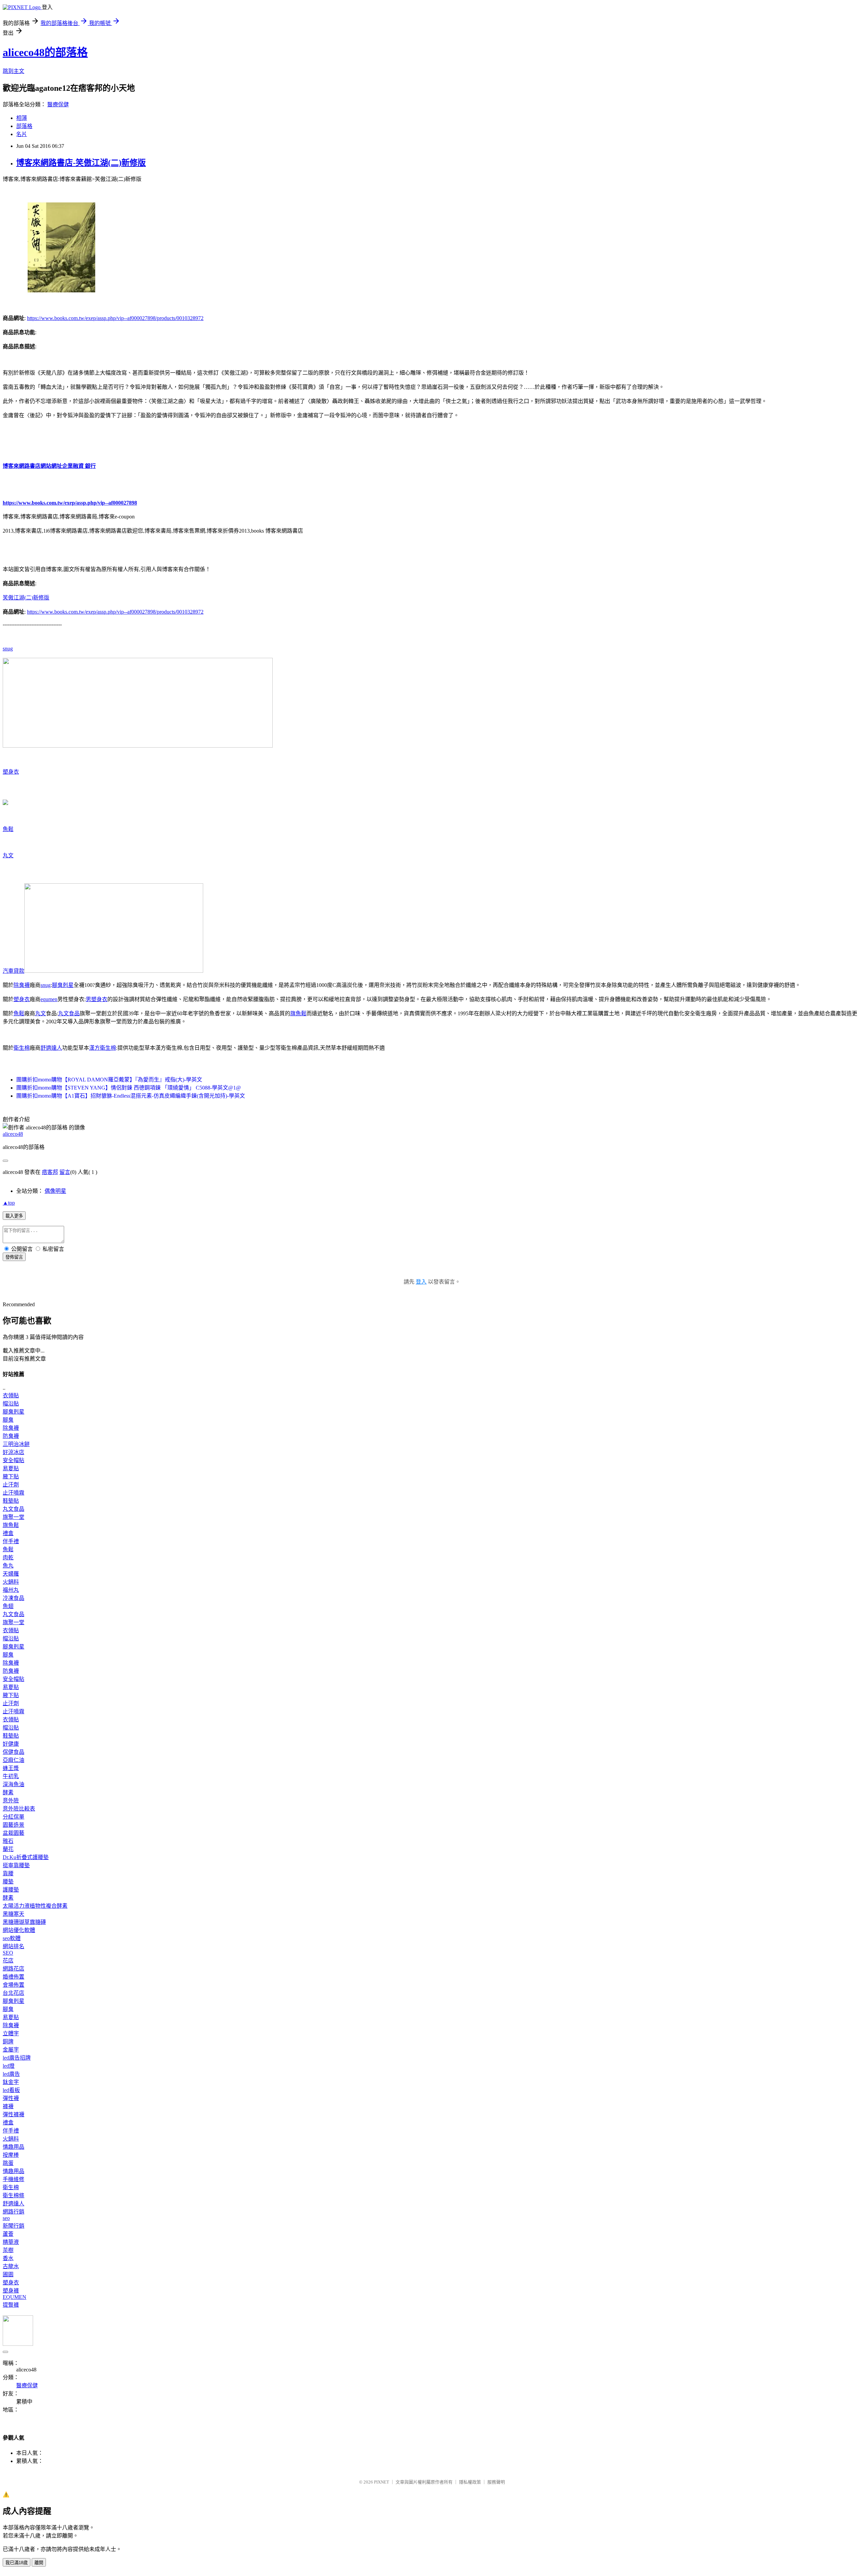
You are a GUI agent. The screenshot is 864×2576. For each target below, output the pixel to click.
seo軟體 (12, 1938)
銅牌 (8, 2042)
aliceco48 (13, 1134)
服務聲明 (496, 2482)
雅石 (8, 1841)
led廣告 (11, 2074)
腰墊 (8, 1882)
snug (8, 649)
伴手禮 (11, 1541)
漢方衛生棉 (103, 1048)
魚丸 (8, 1566)
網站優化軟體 (19, 1930)
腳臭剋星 (63, 985)
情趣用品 (13, 2147)
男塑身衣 (97, 999)
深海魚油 (13, 1784)
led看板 (11, 2090)
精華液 (11, 2242)
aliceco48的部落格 (45, 52)
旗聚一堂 (13, 1517)
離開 (39, 2563)
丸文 (8, 855)
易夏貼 (11, 1468)
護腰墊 (11, 1890)
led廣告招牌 (17, 2058)
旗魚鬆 (298, 1013)
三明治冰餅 (16, 1444)
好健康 (11, 1744)
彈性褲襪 (13, 2114)
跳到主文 (13, 71)
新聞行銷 (13, 2226)
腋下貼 (11, 1477)
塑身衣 (11, 772)
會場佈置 (13, 1985)
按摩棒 (11, 2155)
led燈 (9, 2066)
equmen (49, 999)
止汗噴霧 (13, 1493)
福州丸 (11, 1590)
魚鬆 (8, 829)
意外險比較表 (19, 1809)
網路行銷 (13, 2212)
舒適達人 (51, 1048)
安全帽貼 (13, 1460)
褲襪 (8, 2106)
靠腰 (8, 1873)
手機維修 (13, 2179)
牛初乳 (11, 1776)
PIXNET (382, 2482)
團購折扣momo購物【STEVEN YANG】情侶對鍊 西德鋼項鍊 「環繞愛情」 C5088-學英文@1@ (129, 1088)
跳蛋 (8, 2163)
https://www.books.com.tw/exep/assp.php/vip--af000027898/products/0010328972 (115, 318)
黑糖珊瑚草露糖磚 (24, 1922)
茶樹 (8, 2250)
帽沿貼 (11, 1404)
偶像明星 (55, 1191)
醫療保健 (58, 104)
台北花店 (13, 1993)
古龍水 (11, 2266)
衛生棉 (22, 1048)
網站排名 (13, 1946)
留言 (65, 1172)
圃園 (8, 2274)
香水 (8, 2258)
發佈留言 (14, 1257)
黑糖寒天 (13, 1914)
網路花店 (13, 1969)
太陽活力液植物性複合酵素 (35, 1906)
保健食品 (13, 1752)
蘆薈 (8, 2234)
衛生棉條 (13, 2195)
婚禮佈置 (13, 1977)
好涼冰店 (13, 1452)
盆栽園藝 (13, 1833)
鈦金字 (11, 2082)
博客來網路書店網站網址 (32, 466)
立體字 (11, 2033)
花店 (8, 1961)
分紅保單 (13, 1817)
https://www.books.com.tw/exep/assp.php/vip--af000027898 (70, 503)
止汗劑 (11, 1485)
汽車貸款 (13, 971)
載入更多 (14, 1216)
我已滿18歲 (17, 2563)
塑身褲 (11, 2291)
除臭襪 (22, 985)
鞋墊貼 (11, 1501)
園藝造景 (13, 1825)
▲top (9, 1203)
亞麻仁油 (13, 1760)
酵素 (8, 1792)
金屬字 (11, 2050)
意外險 (11, 1801)
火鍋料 (11, 1582)
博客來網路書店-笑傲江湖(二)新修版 (81, 163)
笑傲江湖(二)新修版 (26, 598)
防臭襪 (11, 1436)
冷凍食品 (13, 1598)
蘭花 (8, 1849)
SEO (8, 1953)
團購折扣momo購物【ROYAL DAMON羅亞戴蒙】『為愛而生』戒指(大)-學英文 (109, 1080)
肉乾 (8, 1558)
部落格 (24, 126)
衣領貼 (11, 1396)
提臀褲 (11, 2305)
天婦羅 (11, 1574)
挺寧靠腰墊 (16, 1865)
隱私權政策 (470, 2482)
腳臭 (8, 1420)
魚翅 (8, 1606)
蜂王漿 (11, 1768)
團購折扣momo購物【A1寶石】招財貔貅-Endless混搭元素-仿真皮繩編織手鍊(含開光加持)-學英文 (131, 1096)
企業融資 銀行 (79, 466)
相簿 (22, 118)
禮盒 (8, 1533)
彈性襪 (11, 2098)
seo (6, 2218)
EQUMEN (15, 2297)
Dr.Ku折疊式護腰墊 (26, 1857)
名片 (22, 134)
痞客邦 (50, 1172)
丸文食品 (69, 1013)
